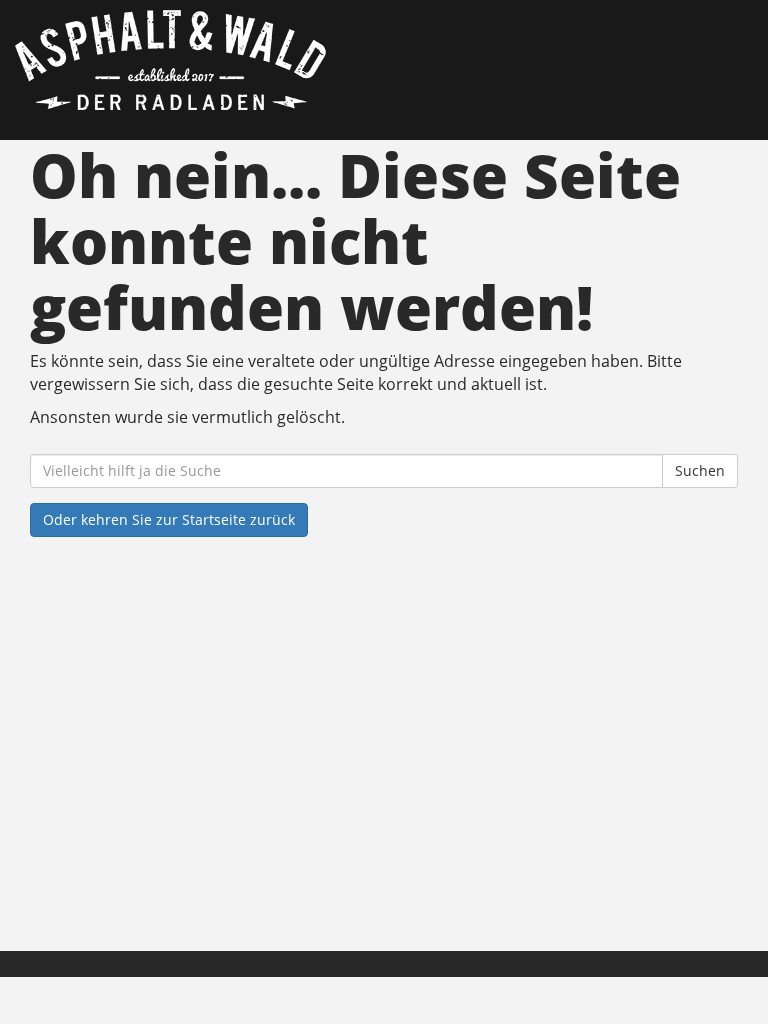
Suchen (700, 470)
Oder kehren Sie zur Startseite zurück (169, 519)
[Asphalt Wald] (199, 60)
